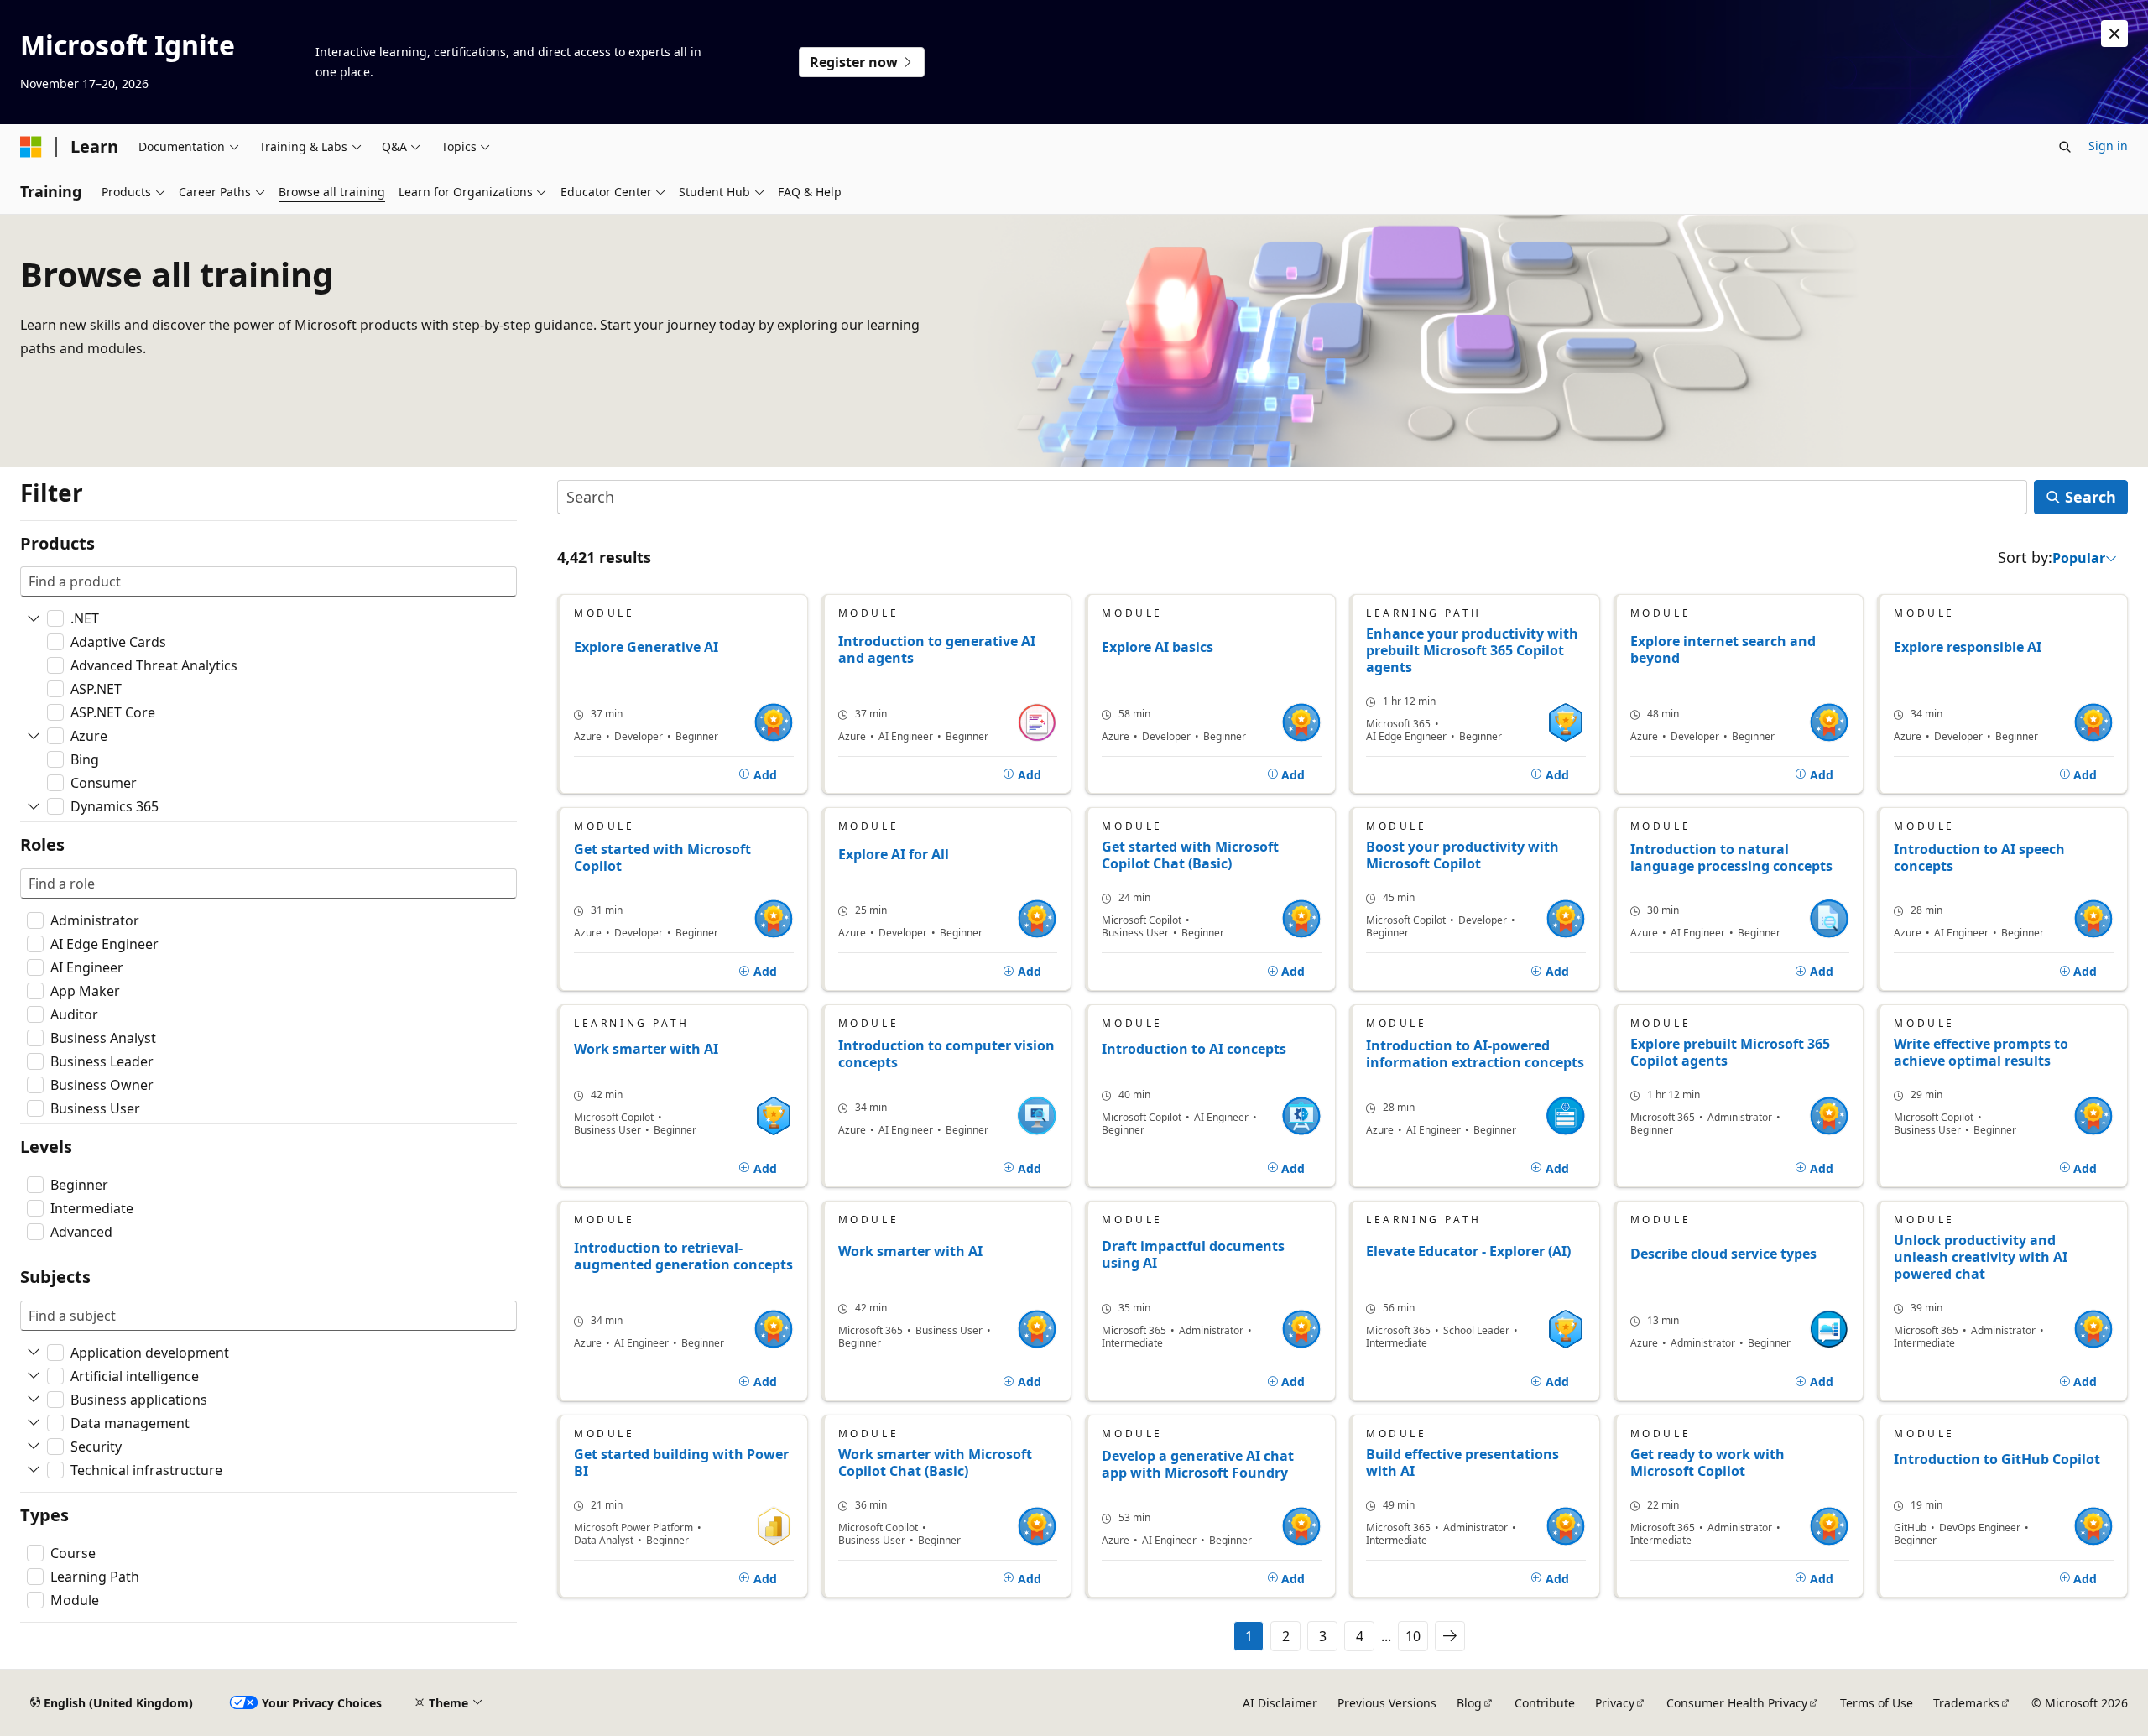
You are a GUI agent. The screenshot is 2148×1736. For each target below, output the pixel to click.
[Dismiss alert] (2114, 34)
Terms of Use (1877, 1703)
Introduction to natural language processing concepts (1731, 858)
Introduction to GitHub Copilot (1997, 1460)
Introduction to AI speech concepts (1979, 858)
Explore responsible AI (1968, 647)
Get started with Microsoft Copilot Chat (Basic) (1190, 855)
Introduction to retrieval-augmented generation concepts (683, 1256)
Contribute (1545, 1703)
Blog (1469, 1703)
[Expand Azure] (34, 736)
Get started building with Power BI (681, 1462)
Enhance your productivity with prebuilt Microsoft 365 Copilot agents (1472, 650)
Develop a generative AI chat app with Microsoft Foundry (1198, 1465)
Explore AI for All (894, 855)
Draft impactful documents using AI (1193, 1255)
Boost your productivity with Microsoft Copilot (1462, 855)
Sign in (2108, 146)
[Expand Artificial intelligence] (34, 1376)
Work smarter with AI (646, 1049)
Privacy (1615, 1703)
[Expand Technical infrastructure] (34, 1470)
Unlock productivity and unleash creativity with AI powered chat (1981, 1257)
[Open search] (2065, 147)
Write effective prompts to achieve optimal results (1981, 1052)
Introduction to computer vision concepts (946, 1054)
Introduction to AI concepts (1194, 1049)
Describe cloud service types (1723, 1254)
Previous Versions (1387, 1703)
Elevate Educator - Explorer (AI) (1468, 1251)
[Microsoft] (31, 147)
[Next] (1450, 1636)
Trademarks (1966, 1703)
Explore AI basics (1157, 647)
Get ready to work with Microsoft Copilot (1707, 1462)
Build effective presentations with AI (1462, 1462)
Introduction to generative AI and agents (937, 650)
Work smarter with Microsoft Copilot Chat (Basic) (935, 1462)
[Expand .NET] (34, 618)
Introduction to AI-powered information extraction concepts (1475, 1054)
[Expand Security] (34, 1447)
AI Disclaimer (1280, 1703)
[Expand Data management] (34, 1423)
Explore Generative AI (646, 647)
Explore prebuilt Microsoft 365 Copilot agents (1730, 1052)
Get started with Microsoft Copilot (662, 858)
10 (1413, 1636)
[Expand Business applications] (34, 1400)
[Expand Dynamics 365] (34, 806)
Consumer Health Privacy (1737, 1703)
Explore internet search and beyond (1723, 650)
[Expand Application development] (34, 1353)
